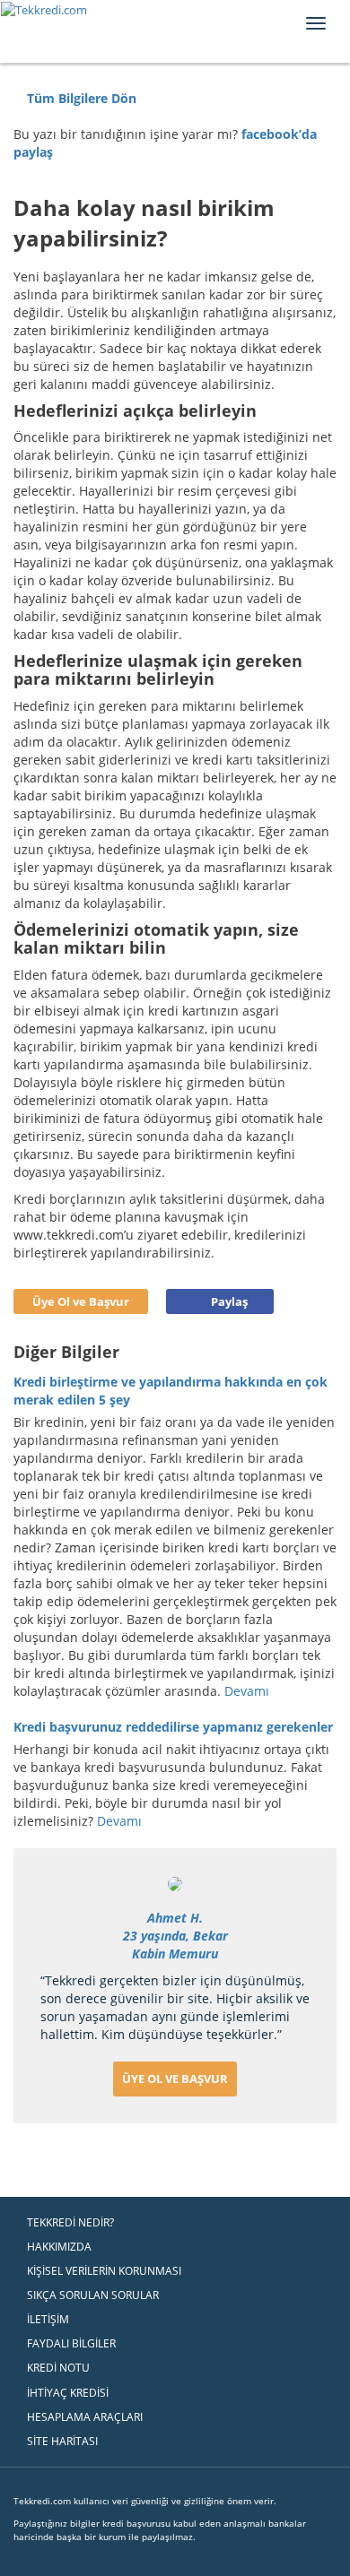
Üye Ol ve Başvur (81, 1301)
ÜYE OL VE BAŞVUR (175, 2079)
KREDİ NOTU (58, 2368)
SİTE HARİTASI (62, 2441)
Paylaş (229, 1301)
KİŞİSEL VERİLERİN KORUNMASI (104, 2271)
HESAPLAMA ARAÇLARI (85, 2417)
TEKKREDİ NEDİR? (70, 2222)
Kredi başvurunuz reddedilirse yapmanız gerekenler (173, 1727)
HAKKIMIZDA (59, 2247)
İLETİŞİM (48, 2319)
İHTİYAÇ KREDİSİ (68, 2393)
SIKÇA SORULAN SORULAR (93, 2295)
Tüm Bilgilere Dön (80, 98)
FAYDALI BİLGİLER (71, 2343)
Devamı (249, 1691)
